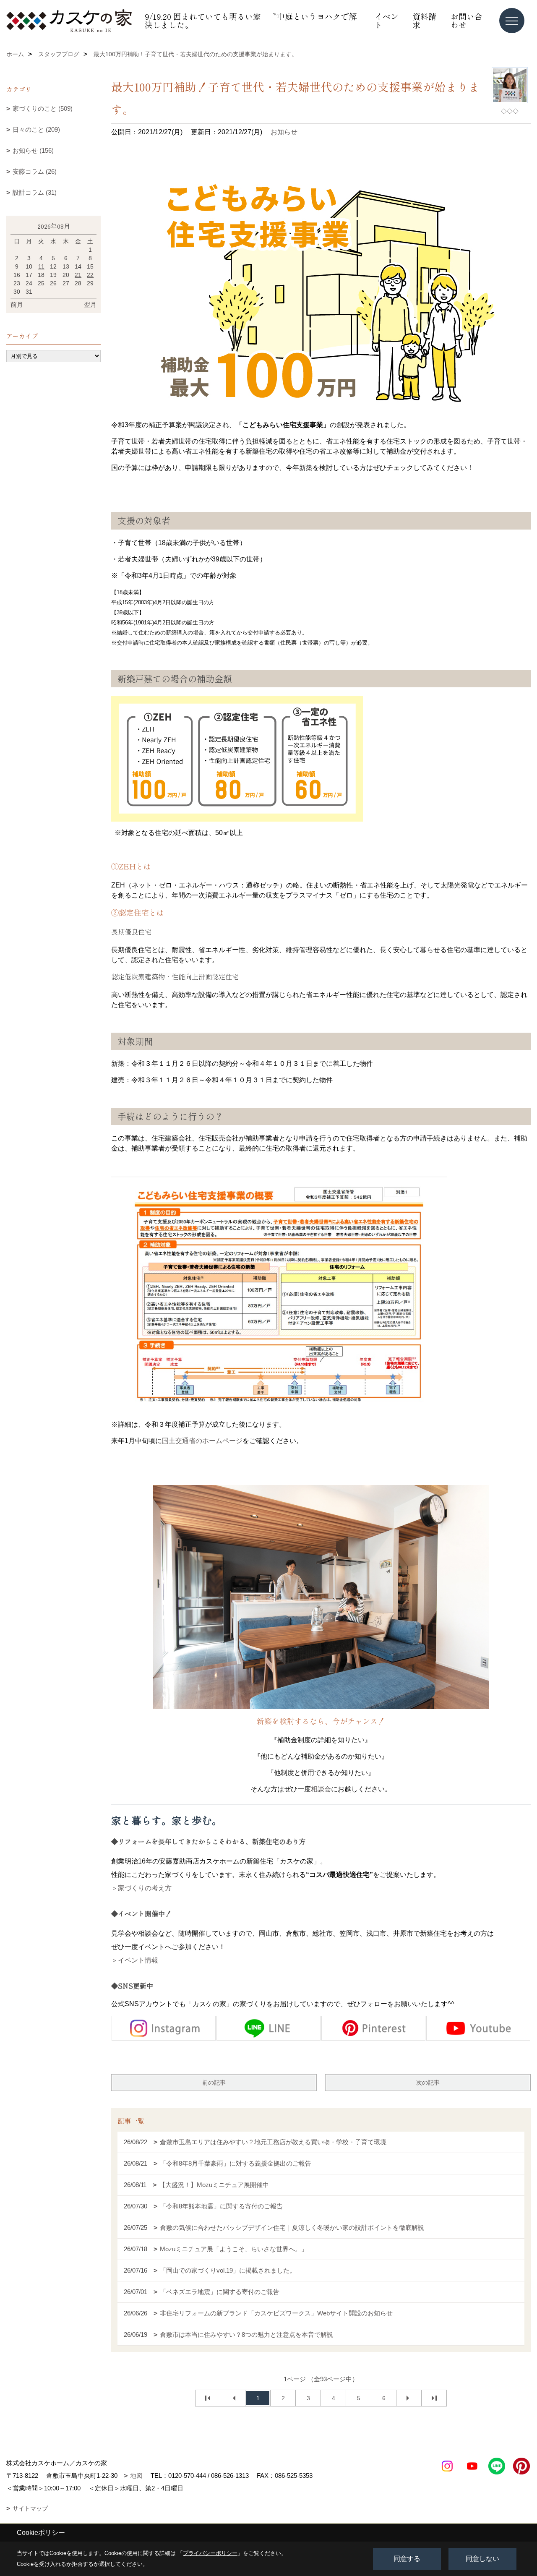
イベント (387, 20)
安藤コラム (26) (35, 171)
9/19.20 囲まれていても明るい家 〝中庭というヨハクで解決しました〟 (251, 20)
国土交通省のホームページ (202, 1441)
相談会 (321, 1789)
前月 (17, 304)
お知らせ (284, 132)
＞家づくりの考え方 (141, 1888)
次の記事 (428, 2083)
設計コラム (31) (35, 192)
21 (78, 275)
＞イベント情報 (135, 1960)
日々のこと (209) (36, 129)
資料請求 (424, 20)
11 (41, 266)
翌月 (90, 304)
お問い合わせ (467, 20)
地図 (136, 2476)
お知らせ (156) (33, 150)
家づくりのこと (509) (43, 108)
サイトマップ (30, 2508)
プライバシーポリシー (210, 2553)
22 (90, 275)
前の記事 (214, 2083)
